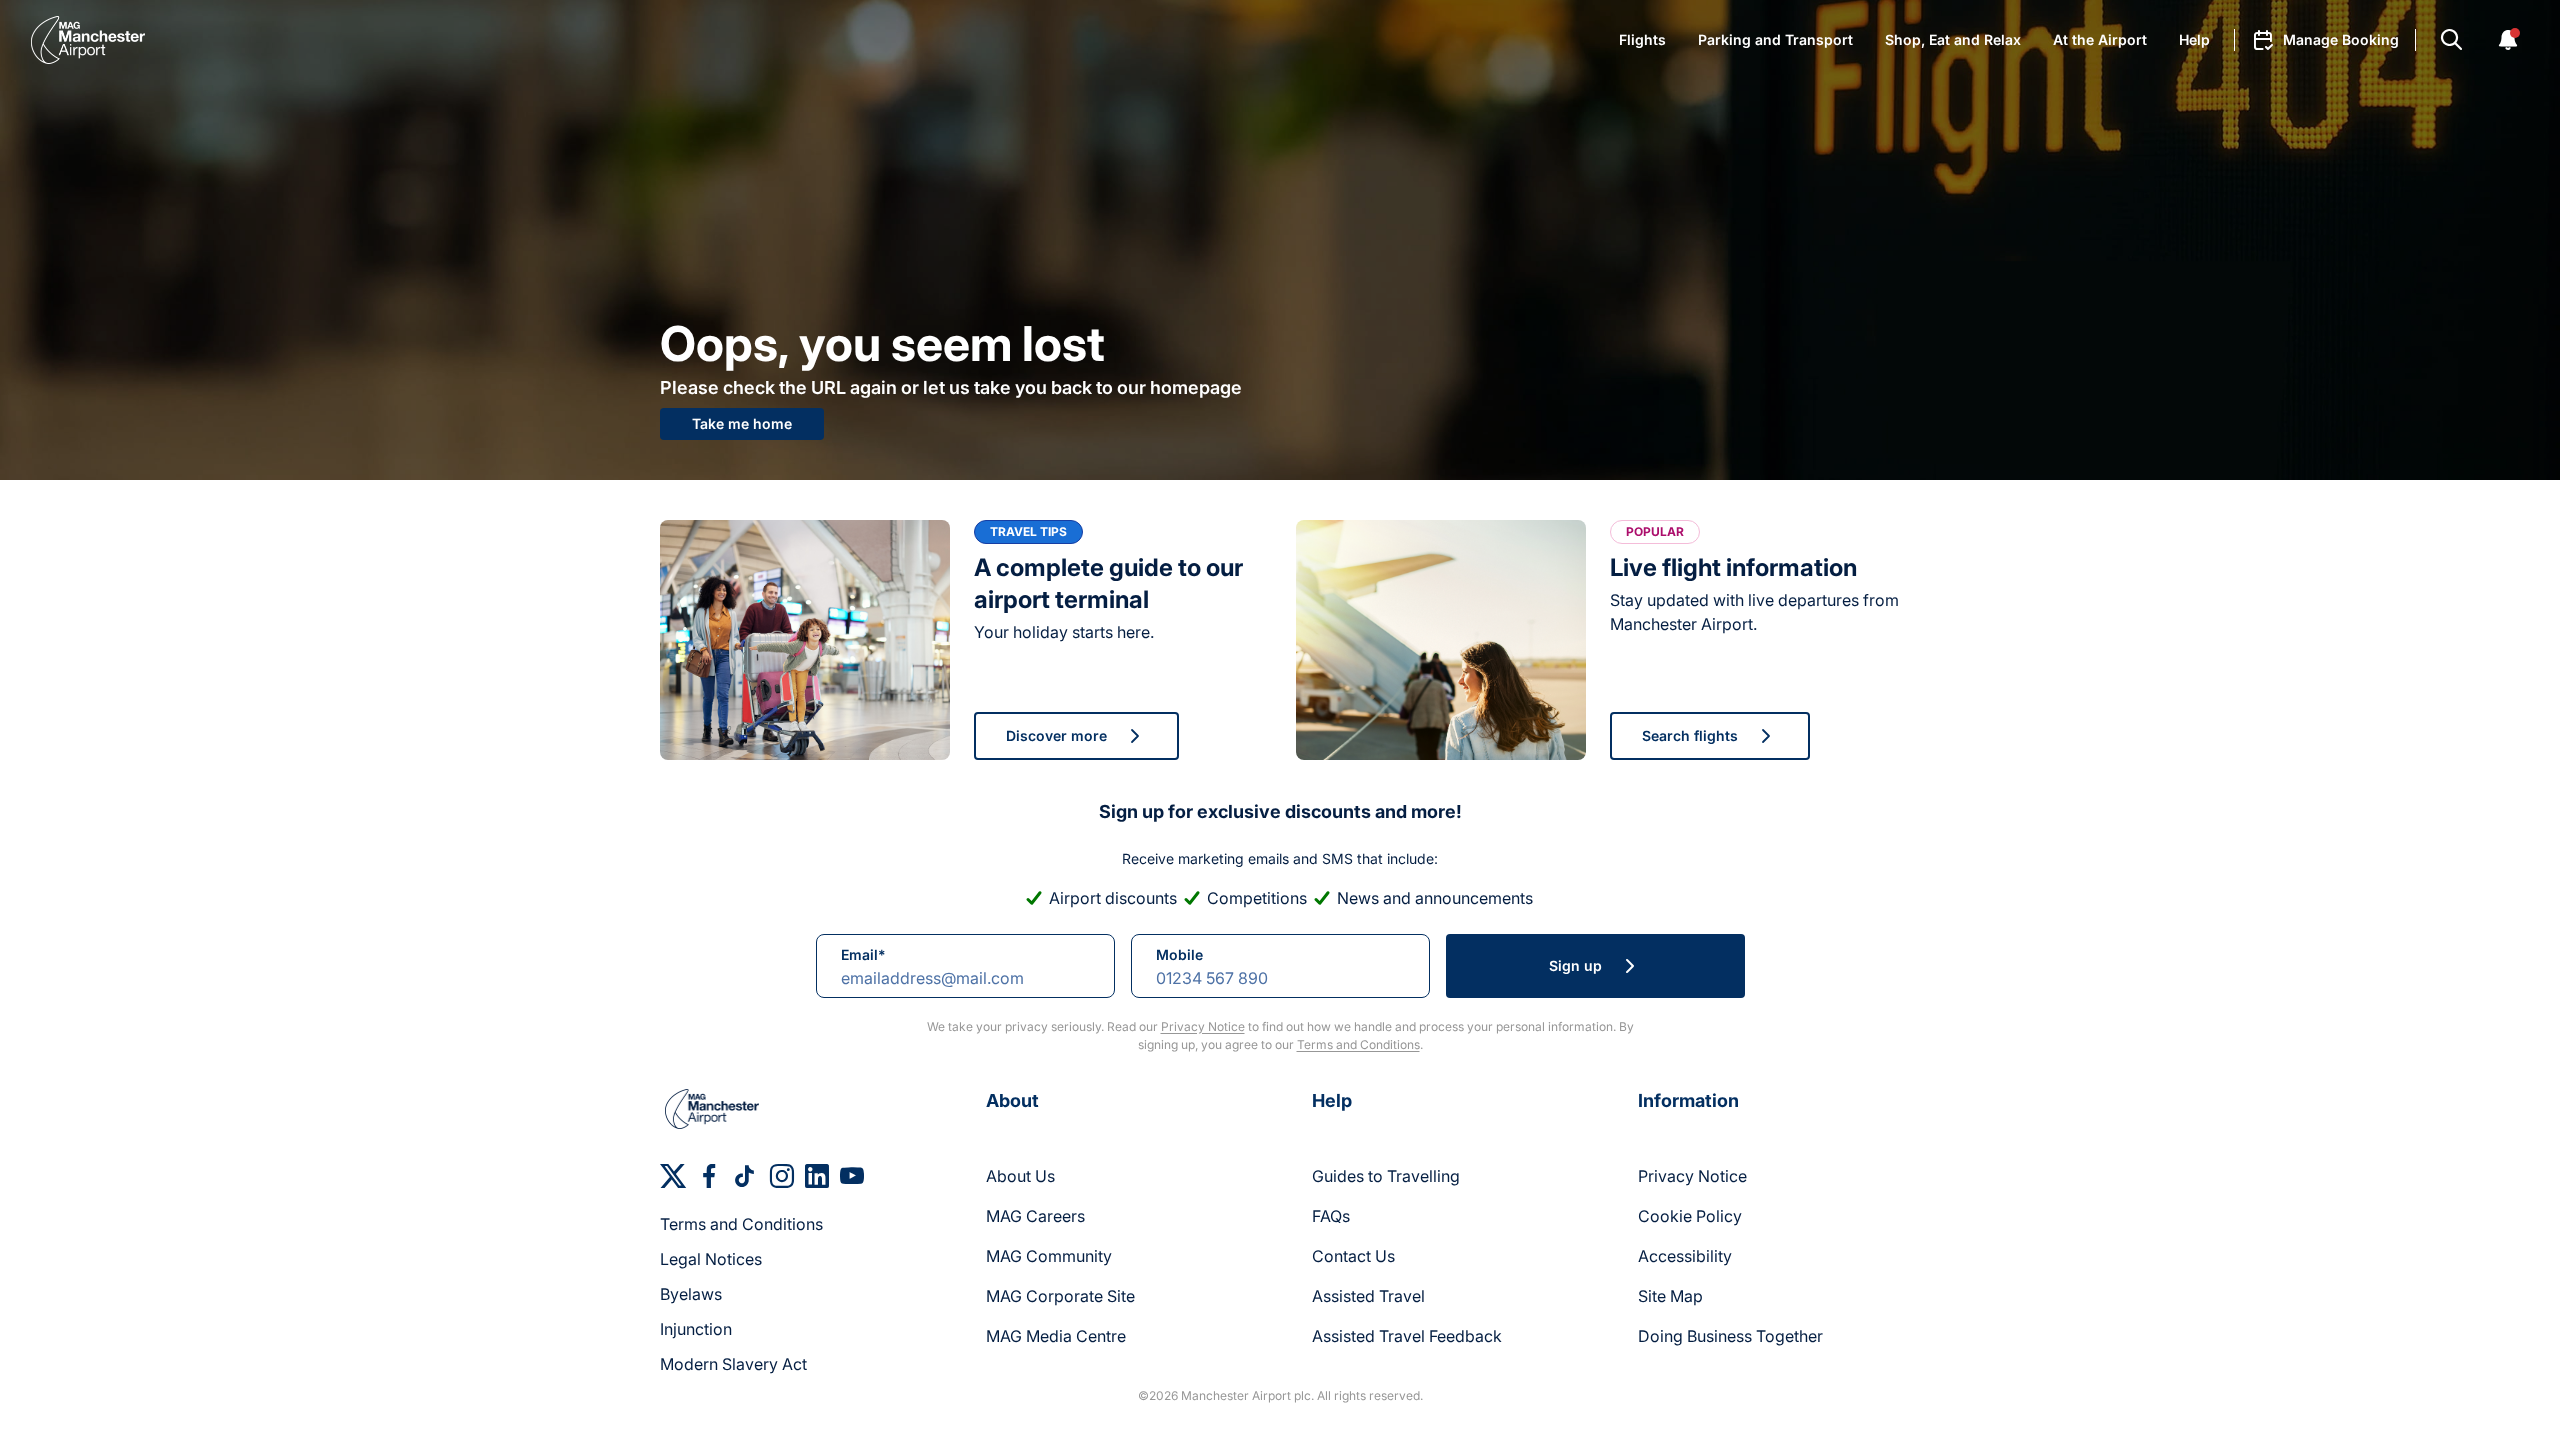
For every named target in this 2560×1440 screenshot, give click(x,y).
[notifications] (2508, 40)
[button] (2325, 40)
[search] (2452, 40)
